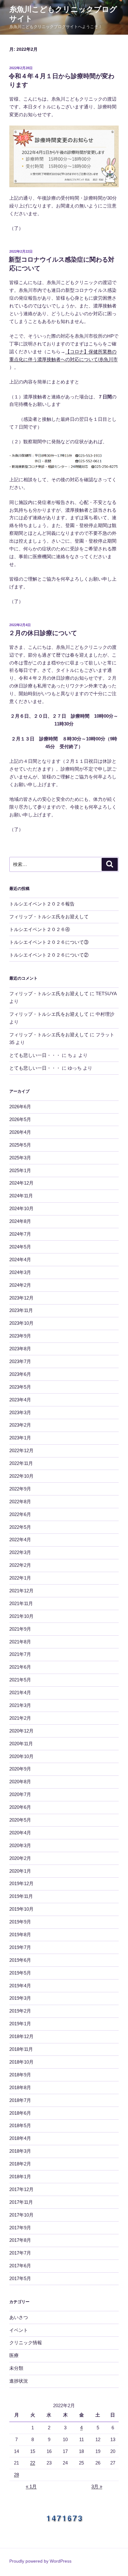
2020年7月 (20, 1794)
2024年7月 (20, 1234)
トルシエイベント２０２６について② (49, 955)
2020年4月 (20, 1833)
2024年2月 (20, 1285)
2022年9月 (20, 1489)
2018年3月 (20, 2151)
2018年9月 (20, 2075)
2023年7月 (20, 1361)
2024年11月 (21, 1196)
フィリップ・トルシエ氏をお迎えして (49, 917)
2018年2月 (20, 2164)
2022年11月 (21, 1463)
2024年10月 (21, 1208)
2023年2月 (20, 1425)
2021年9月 (20, 1629)
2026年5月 (20, 1119)
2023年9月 (20, 1336)
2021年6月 (20, 1667)
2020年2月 (20, 1858)
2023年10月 (21, 1323)
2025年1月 (20, 1170)
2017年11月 (21, 2202)
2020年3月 (20, 1845)
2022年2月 (20, 1565)
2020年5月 (20, 1820)
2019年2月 (20, 2011)
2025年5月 (20, 1145)
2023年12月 (21, 1298)
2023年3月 (20, 1412)
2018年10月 (21, 2062)
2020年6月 (20, 1807)
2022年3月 (20, 1552)
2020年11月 (21, 1744)
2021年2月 (20, 1718)
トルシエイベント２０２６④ (40, 929)
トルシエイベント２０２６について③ (49, 942)
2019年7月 (20, 1947)
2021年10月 (21, 1616)
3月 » (97, 2486)
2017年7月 (20, 2253)
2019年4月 (20, 1986)
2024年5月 (20, 1247)
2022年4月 (20, 1540)
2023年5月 (20, 1387)
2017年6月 (20, 2266)
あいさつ (19, 2317)
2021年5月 (20, 1680)
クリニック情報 (26, 2343)
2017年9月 (20, 2228)
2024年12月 (21, 1183)
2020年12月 (21, 1731)
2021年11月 (21, 1603)
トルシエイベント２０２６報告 (42, 904)
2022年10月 (21, 1476)
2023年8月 (20, 1349)
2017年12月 (21, 2189)
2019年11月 (21, 1896)
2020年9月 (20, 1769)
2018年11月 (21, 2049)
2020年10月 (21, 1756)
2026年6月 (20, 1107)
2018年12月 (21, 2036)
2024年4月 (20, 1259)
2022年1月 (20, 1578)
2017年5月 (20, 2278)
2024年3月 (20, 1272)
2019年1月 (20, 2024)
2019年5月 (20, 1973)
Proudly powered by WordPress (40, 2561)
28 (16, 2475)
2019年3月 (20, 1998)
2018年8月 (20, 2087)
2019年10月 (21, 1909)
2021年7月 (20, 1654)
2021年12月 (21, 1591)
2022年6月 (20, 1514)
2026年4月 (20, 1132)
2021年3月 (20, 1705)
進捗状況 (19, 2381)
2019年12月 (21, 1883)
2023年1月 (20, 1438)
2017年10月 (21, 2215)
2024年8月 (20, 1221)
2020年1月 (20, 1871)
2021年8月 (20, 1642)
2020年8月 (20, 1782)
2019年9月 (20, 1922)
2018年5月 (20, 2125)
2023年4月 (20, 1400)
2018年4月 (20, 2138)
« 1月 (31, 2486)
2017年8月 (20, 2240)
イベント (19, 2330)
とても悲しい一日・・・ (35, 1055)
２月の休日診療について (43, 633)
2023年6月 (20, 1374)
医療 (14, 2355)
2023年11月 (21, 1310)
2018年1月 (20, 2177)
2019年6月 (20, 1960)
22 (33, 2463)
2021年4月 (20, 1692)
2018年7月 (20, 2100)
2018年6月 (20, 2113)
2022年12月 (21, 1450)
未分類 (16, 2368)
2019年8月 (20, 1934)
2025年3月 (20, 1158)
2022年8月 (20, 1502)
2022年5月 (20, 1527)
